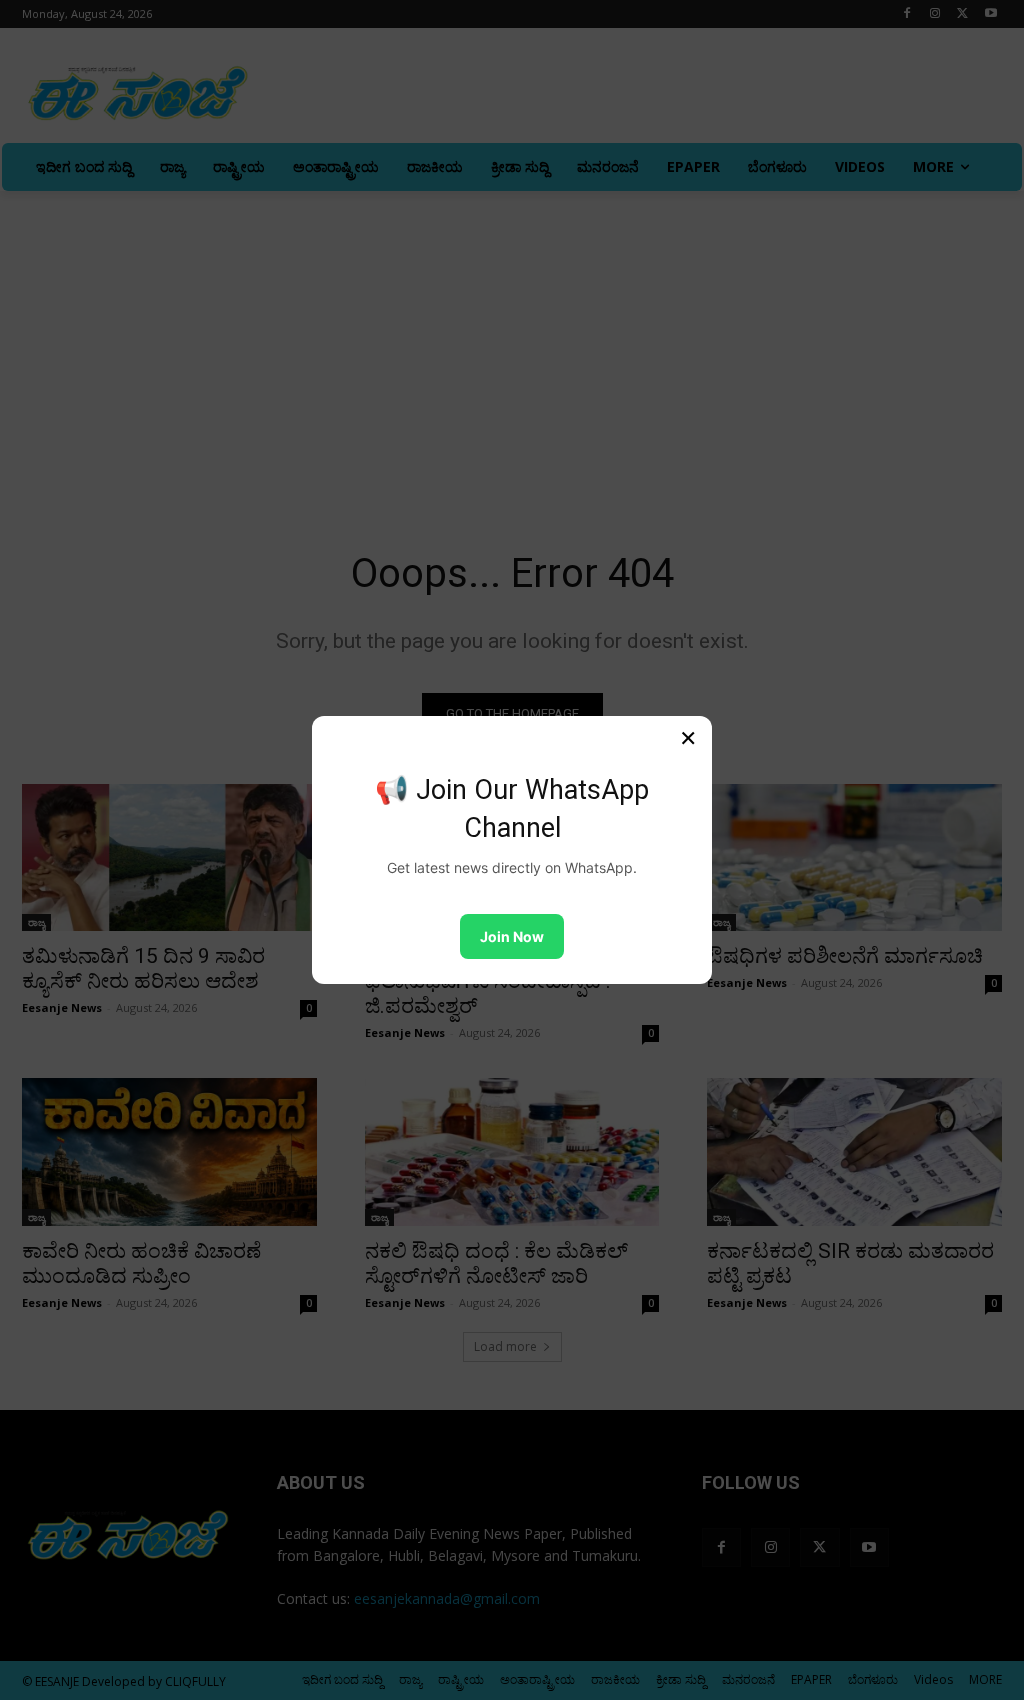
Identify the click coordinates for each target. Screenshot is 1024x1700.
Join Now (512, 936)
